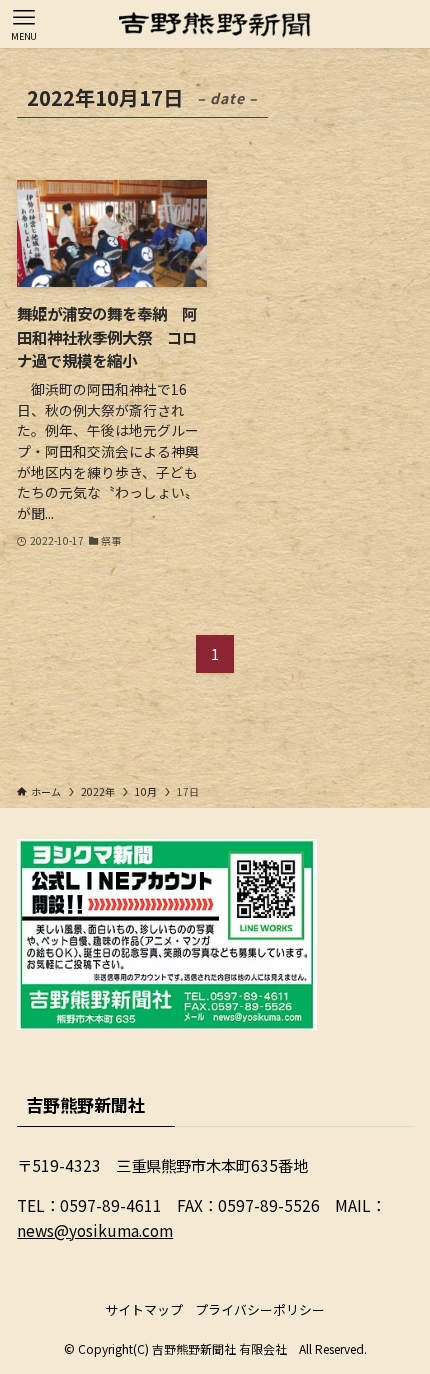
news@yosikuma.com (95, 1230)
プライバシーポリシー (260, 1309)
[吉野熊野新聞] (214, 24)
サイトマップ (144, 1309)
